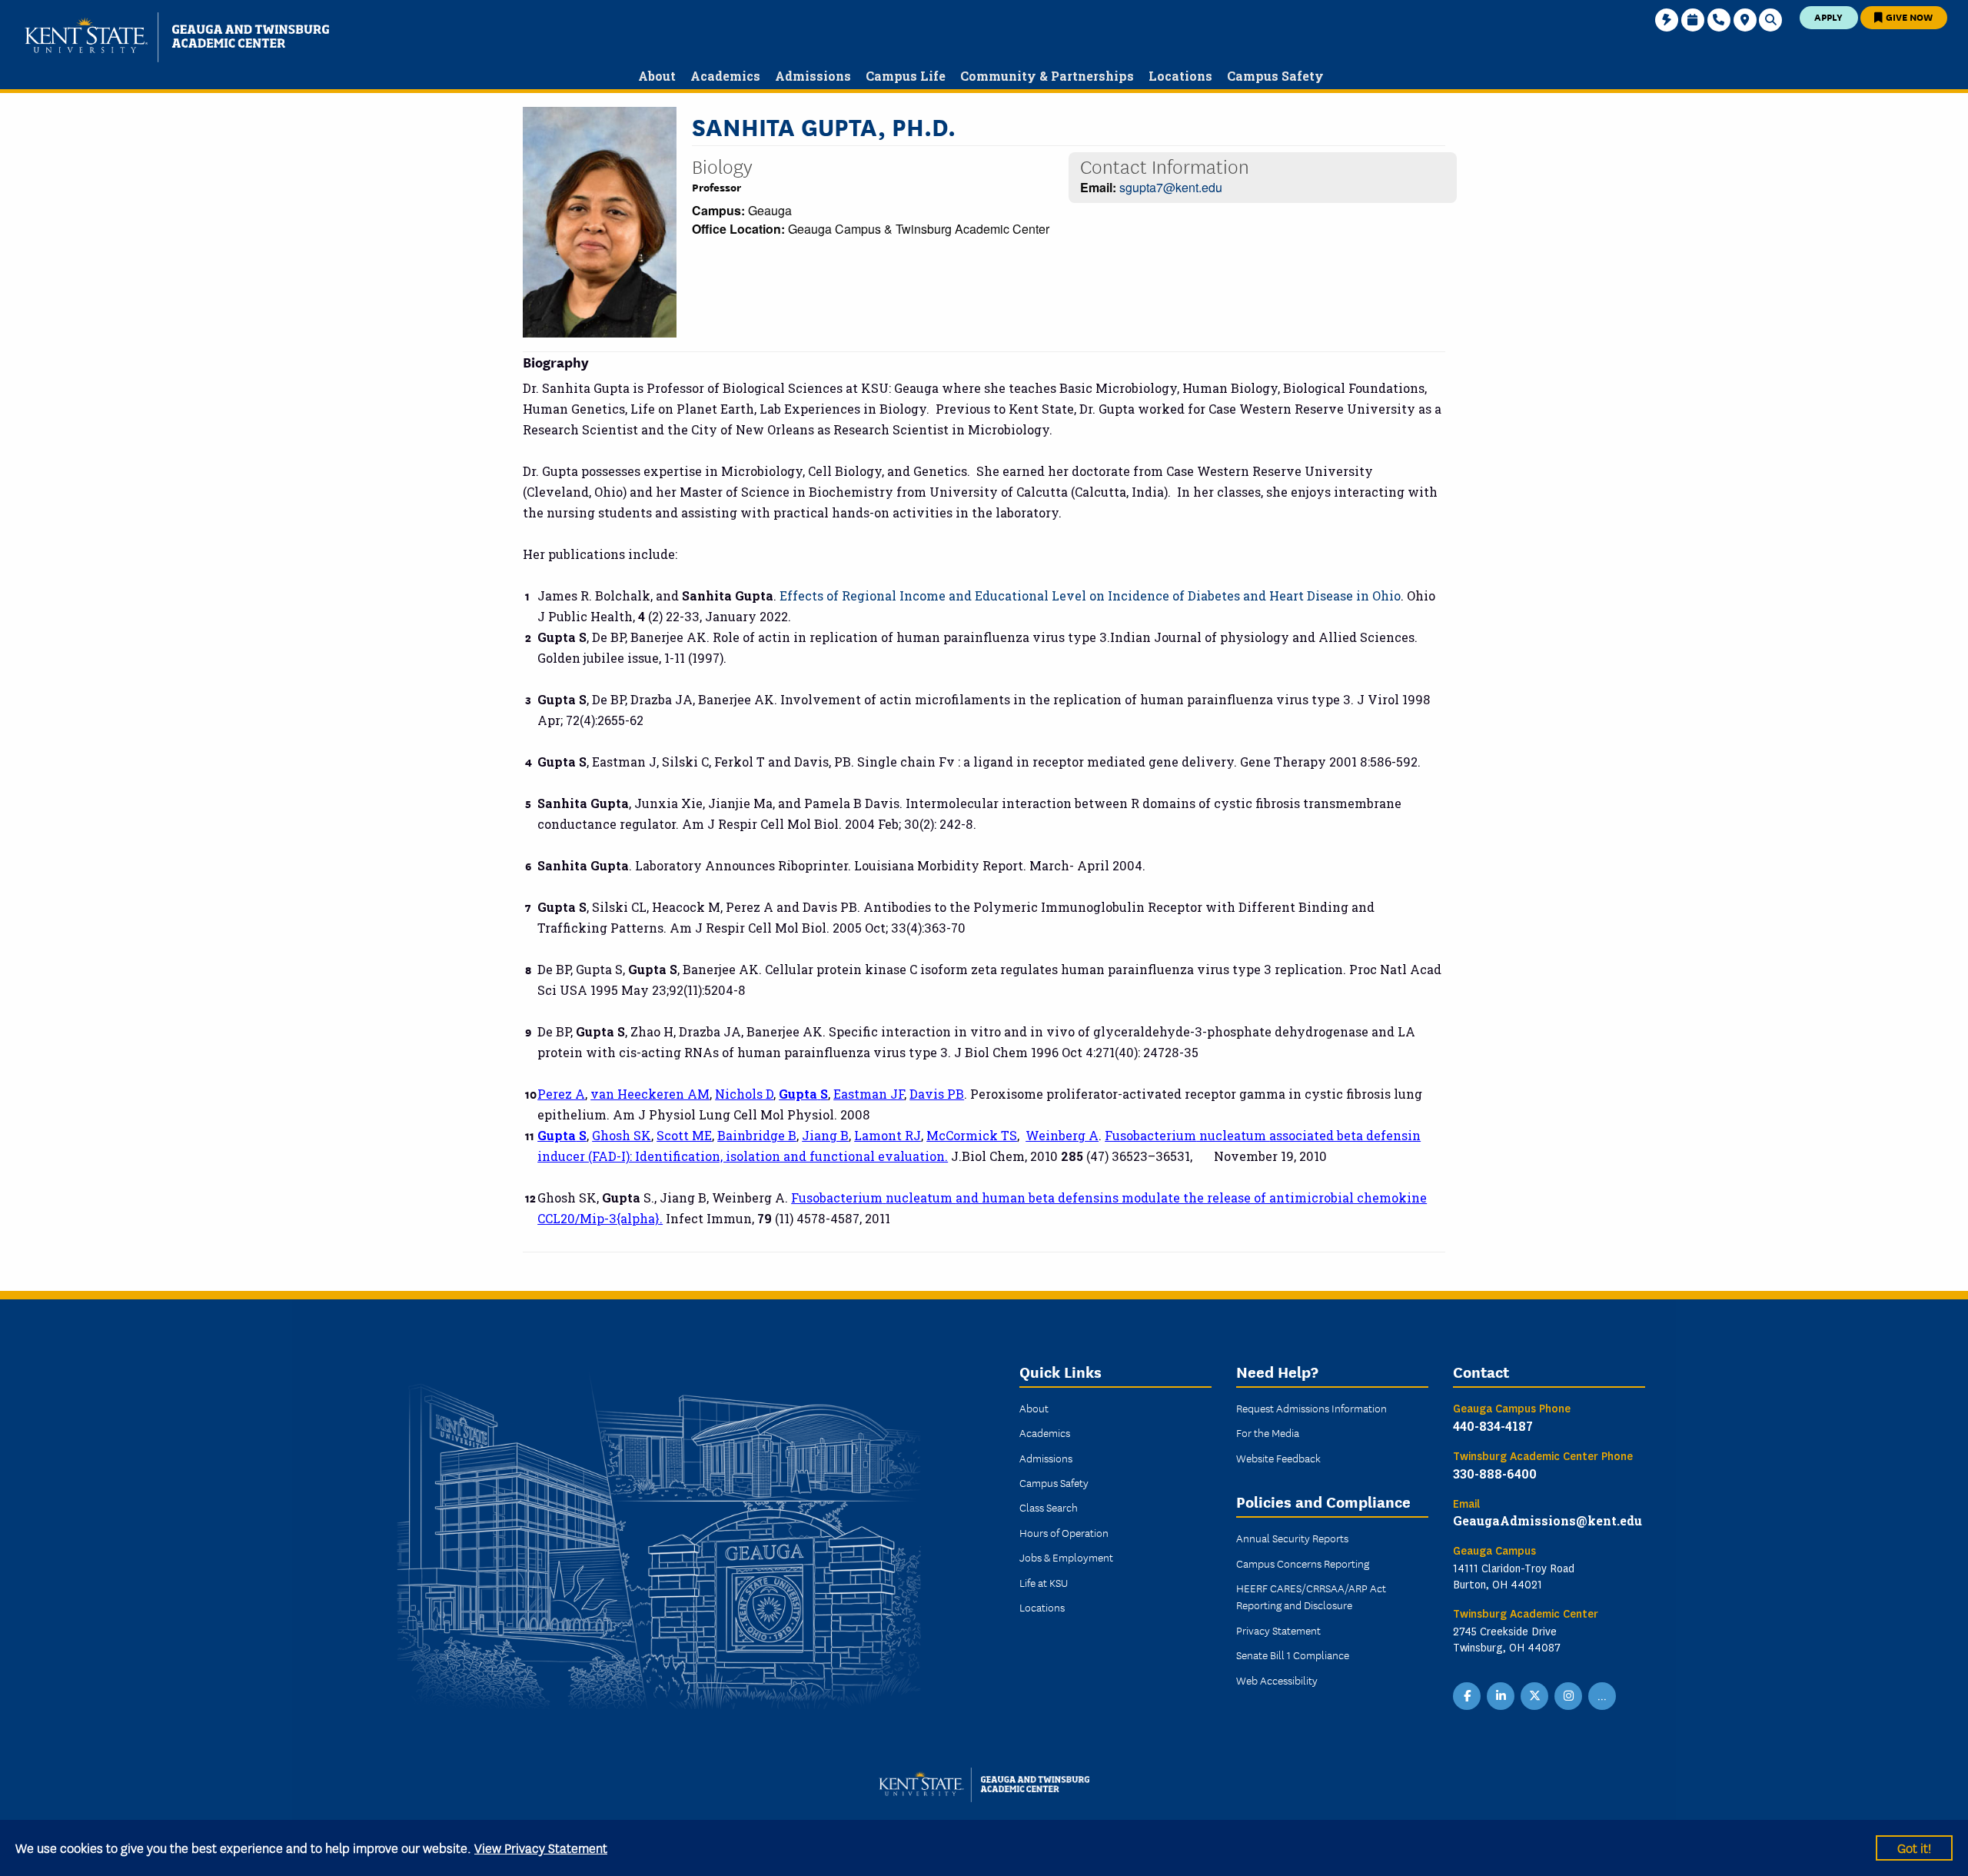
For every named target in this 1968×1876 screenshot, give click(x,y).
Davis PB (937, 1094)
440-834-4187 (1493, 1426)
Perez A (561, 1094)
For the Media (1268, 1432)
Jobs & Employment (1066, 1557)
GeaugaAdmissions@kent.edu (1547, 1520)
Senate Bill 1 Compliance (1293, 1655)
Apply (1828, 17)
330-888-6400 (1495, 1474)
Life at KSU (1044, 1582)
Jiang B (825, 1135)
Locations (1042, 1607)
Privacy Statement (1278, 1630)
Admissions (1046, 1458)
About (1034, 1408)
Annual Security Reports (1292, 1538)
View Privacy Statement (541, 1847)
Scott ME (684, 1135)
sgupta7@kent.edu (1171, 187)
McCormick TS (972, 1135)
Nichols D (744, 1094)
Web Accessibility (1277, 1680)
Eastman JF (869, 1094)
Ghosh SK (622, 1135)
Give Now (1908, 17)
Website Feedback (1278, 1458)
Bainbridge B (757, 1135)
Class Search (1049, 1507)
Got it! (1914, 1847)
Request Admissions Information (1311, 1408)
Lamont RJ (888, 1135)
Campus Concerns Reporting (1303, 1563)
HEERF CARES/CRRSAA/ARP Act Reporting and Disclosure (1311, 1596)
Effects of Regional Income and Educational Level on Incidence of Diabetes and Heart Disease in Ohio (1090, 595)
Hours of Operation (1064, 1532)
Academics (1045, 1432)
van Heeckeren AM (650, 1094)
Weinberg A (1062, 1135)
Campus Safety (1054, 1482)
